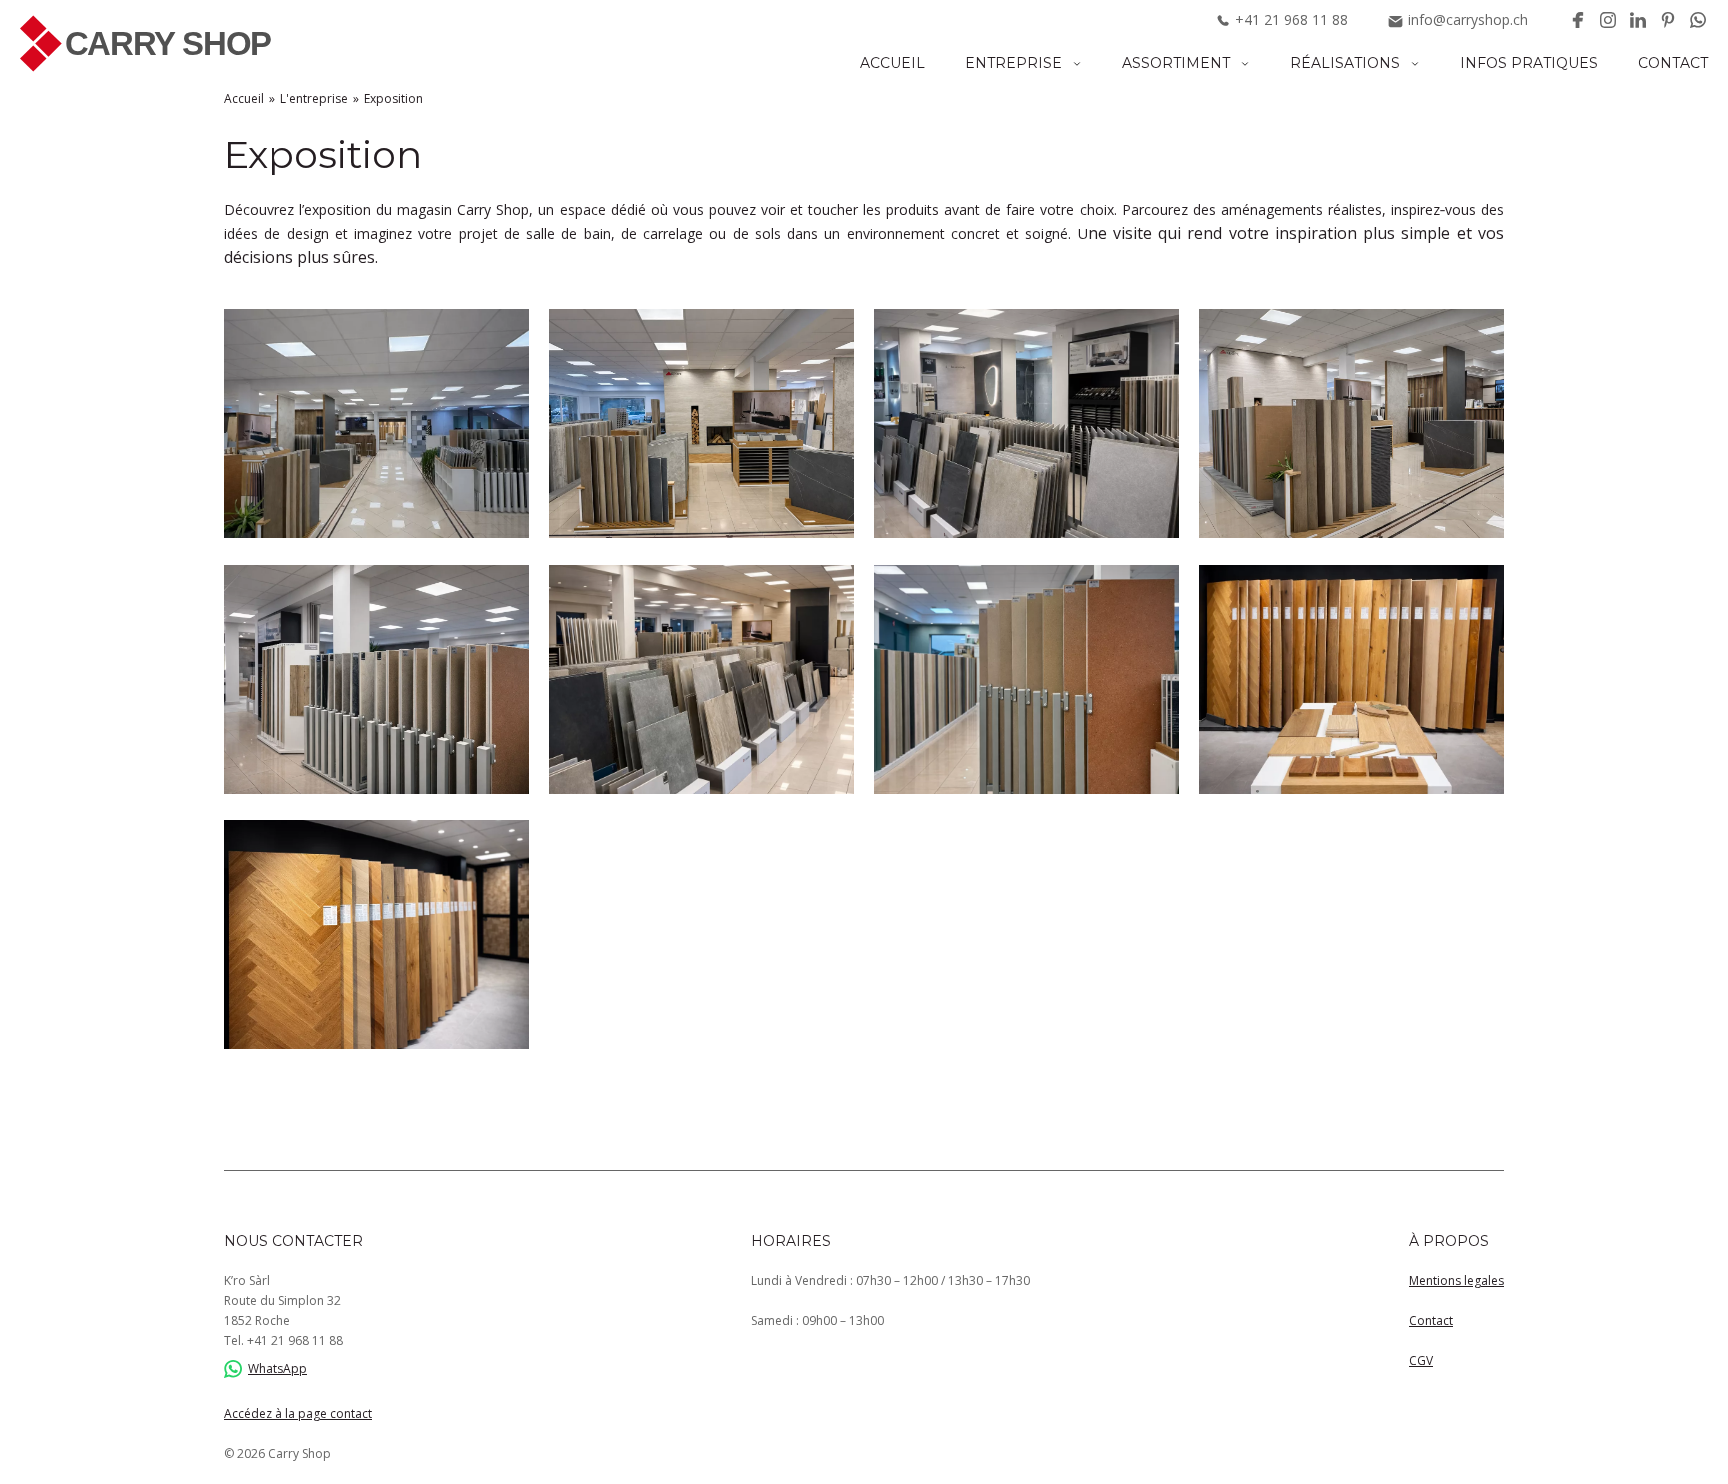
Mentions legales (1456, 1280)
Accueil (892, 63)
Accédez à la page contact (298, 1413)
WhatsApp (277, 1368)
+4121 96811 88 (295, 1340)
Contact (1673, 63)
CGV (1421, 1360)
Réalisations (1345, 63)
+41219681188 (1291, 19)
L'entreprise (314, 98)
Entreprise (1013, 63)
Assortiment (1176, 63)
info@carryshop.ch (1468, 19)
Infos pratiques (1529, 63)
